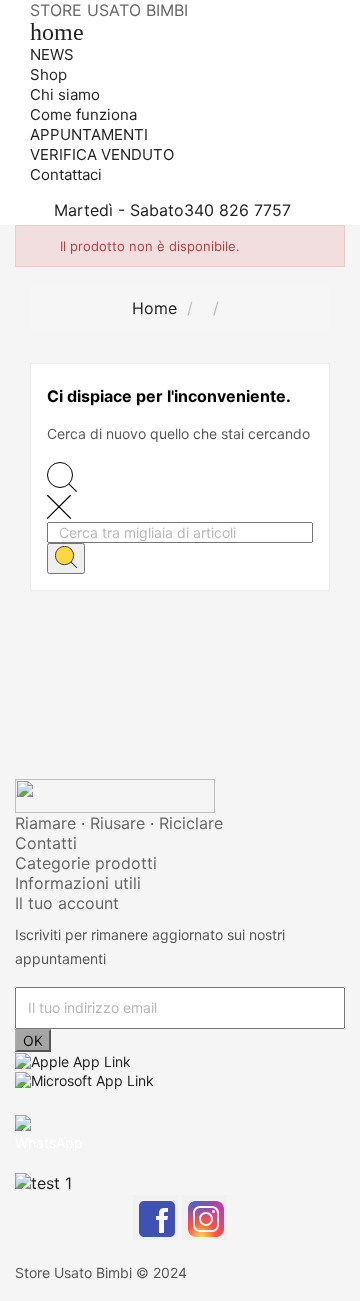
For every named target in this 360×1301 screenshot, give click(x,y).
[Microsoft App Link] (84, 1078)
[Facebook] (155, 1217)
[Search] (66, 558)
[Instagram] (204, 1217)
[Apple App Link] (73, 1060)
